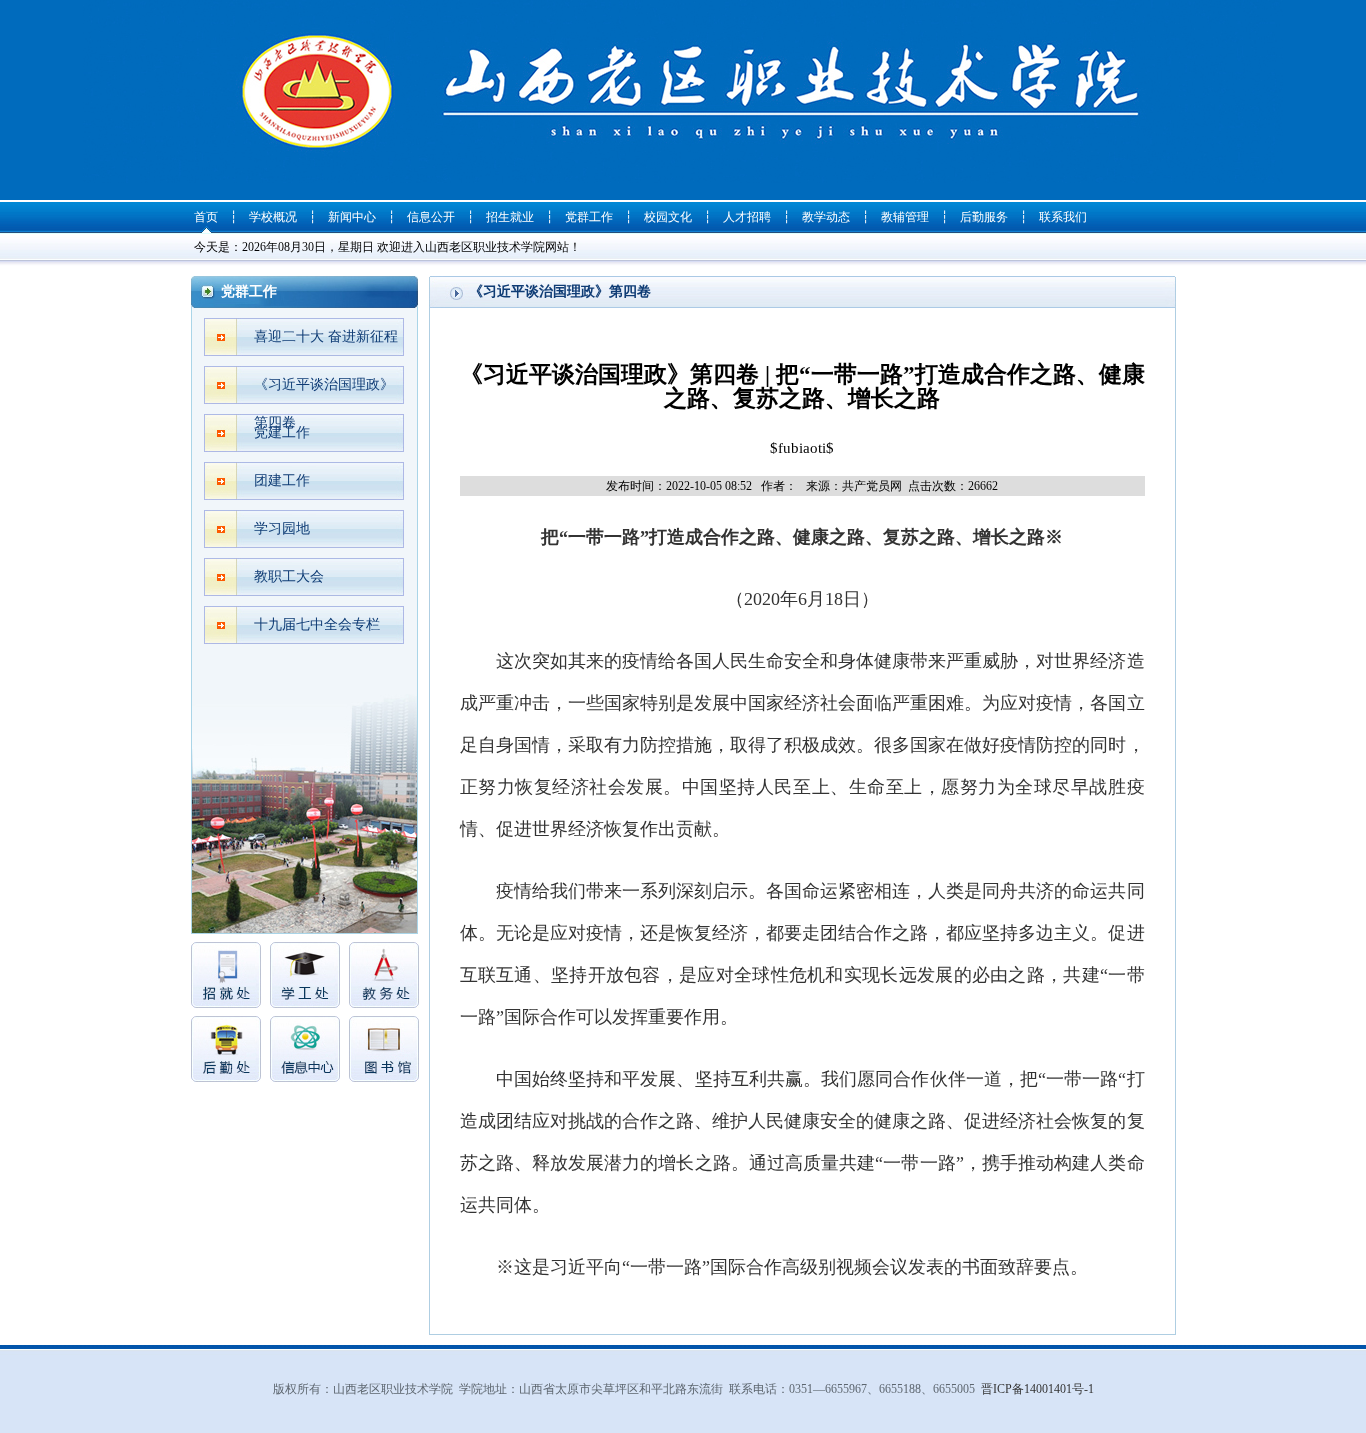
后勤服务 (984, 217)
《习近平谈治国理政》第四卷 (324, 390)
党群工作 (589, 217)
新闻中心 (352, 217)
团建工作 (282, 480)
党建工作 (282, 432)
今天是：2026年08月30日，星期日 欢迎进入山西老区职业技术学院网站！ (387, 247)
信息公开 (431, 217)
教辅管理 (905, 217)
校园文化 (668, 217)
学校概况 (273, 217)
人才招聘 (747, 217)
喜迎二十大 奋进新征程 (326, 336)
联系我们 (1063, 217)
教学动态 (826, 217)
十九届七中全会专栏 (317, 624)
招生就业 (510, 217)
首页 (206, 217)
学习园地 (282, 528)
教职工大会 (289, 576)
